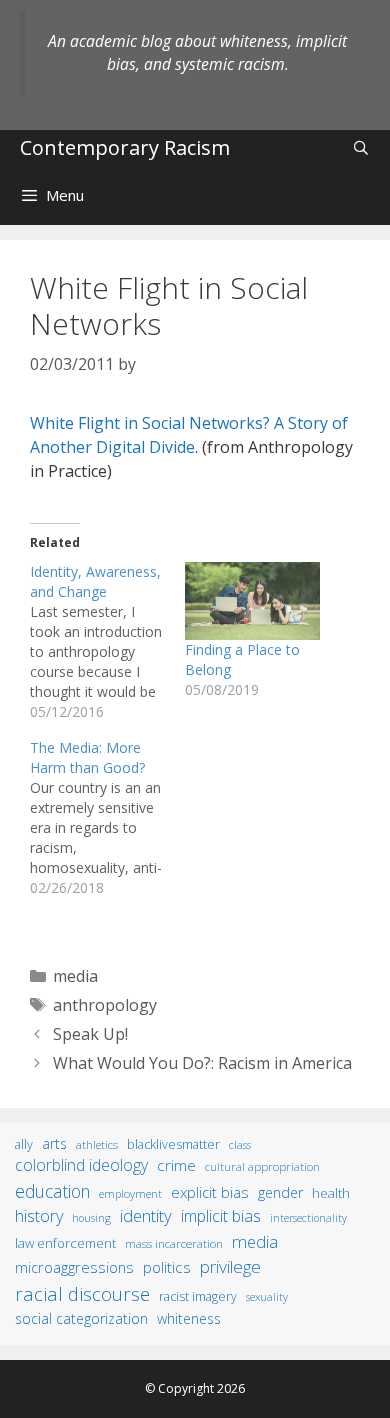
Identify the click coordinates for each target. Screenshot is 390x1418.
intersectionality (308, 1218)
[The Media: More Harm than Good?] (107, 818)
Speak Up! (90, 1034)
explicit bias (210, 1192)
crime (176, 1165)
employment (130, 1193)
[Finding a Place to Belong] (252, 600)
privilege (230, 1266)
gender (280, 1192)
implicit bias (221, 1216)
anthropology (105, 1005)
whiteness (189, 1318)
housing (91, 1218)
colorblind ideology (81, 1165)
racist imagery (198, 1296)
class (240, 1144)
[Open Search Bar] (361, 147)
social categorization (81, 1318)
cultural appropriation (262, 1166)
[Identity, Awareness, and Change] (107, 642)
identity (146, 1215)
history (39, 1216)
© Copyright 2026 (195, 1388)
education (52, 1191)
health (331, 1193)
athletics (97, 1144)
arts (54, 1143)
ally (24, 1144)
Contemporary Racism (125, 147)
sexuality (267, 1297)
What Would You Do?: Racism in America (202, 1063)
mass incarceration (174, 1243)
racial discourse (82, 1293)
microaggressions (74, 1267)
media (75, 976)
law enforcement (65, 1243)
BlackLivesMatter (173, 1144)
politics (167, 1267)
